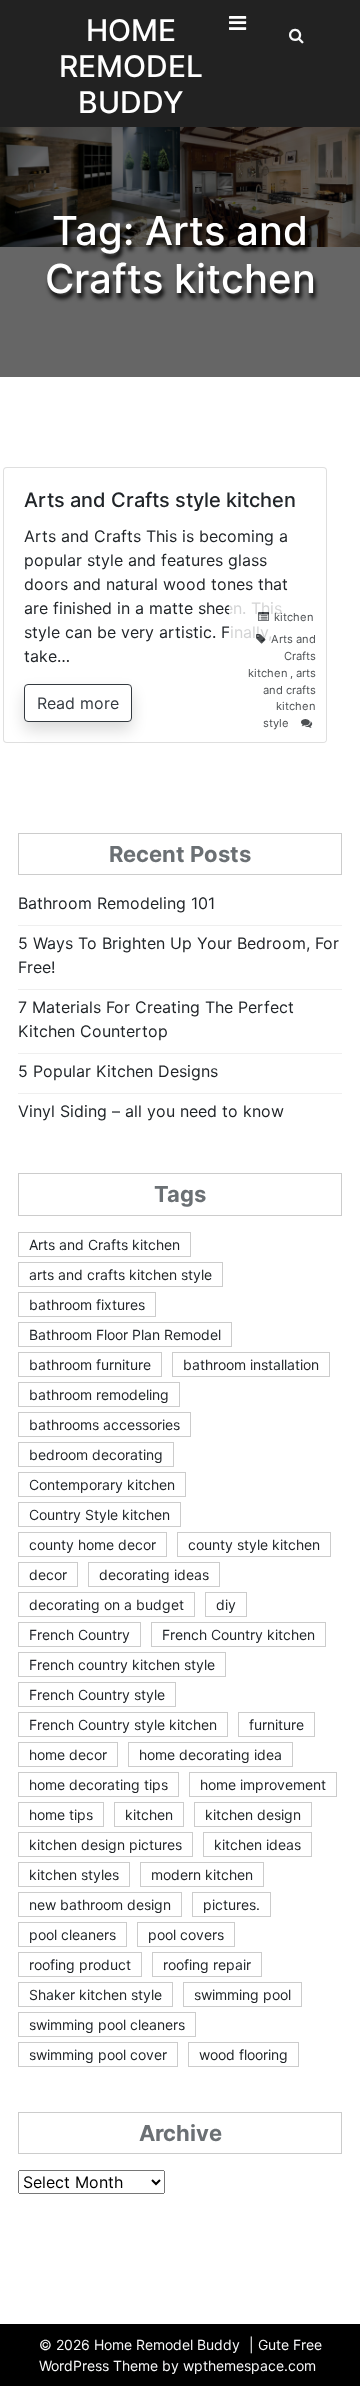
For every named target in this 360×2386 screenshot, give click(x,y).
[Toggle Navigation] (237, 28)
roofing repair (207, 1964)
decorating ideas (154, 1574)
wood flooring (243, 2054)
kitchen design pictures (105, 1844)
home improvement (263, 1784)
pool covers (186, 1934)
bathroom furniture (90, 1364)
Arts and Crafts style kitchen (160, 500)
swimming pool (242, 1994)
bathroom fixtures (87, 1304)
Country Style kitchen (99, 1514)
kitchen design (253, 1814)
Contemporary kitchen (102, 1484)
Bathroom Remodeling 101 (116, 903)
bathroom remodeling (99, 1394)
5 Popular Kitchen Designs (118, 1071)
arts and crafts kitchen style (120, 1274)
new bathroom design (100, 1904)
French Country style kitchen (123, 1724)
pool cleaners (72, 1934)
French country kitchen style (122, 1664)
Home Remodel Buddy (131, 66)
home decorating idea (210, 1754)
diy (226, 1604)
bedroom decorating (96, 1454)
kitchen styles (74, 1874)
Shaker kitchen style (95, 1994)
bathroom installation (251, 1364)
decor (48, 1574)
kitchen (294, 617)
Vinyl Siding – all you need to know (151, 1111)
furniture (276, 1724)
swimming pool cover (98, 2054)
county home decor (92, 1544)
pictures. (231, 1904)
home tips (61, 1814)
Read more (78, 703)
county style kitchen (254, 1544)
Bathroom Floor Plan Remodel (125, 1334)
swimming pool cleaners (107, 2024)
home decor (68, 1754)
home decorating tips (98, 1784)
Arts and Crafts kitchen (104, 1244)
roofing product (80, 1964)
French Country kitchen (238, 1634)
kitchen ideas (257, 1844)
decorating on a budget (106, 1604)
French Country (79, 1634)
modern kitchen (202, 1874)
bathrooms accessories (104, 1424)
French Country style (97, 1694)
